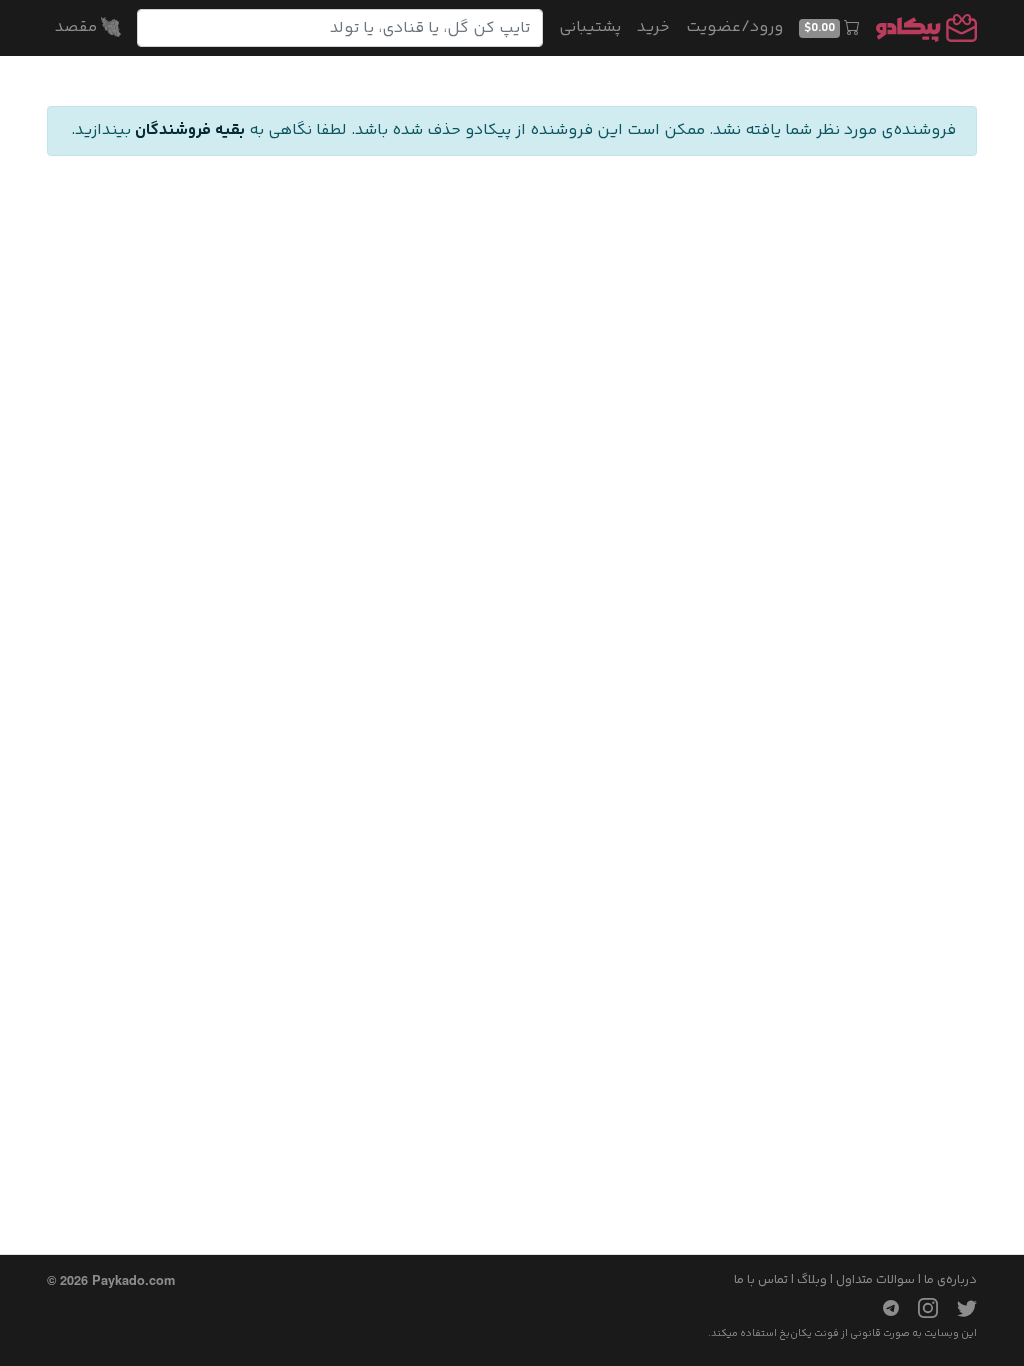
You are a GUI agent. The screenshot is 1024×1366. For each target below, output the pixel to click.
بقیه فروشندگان (190, 130)
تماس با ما (761, 1280)
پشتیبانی (590, 27)
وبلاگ (812, 1280)
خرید (653, 27)
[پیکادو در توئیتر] (959, 1308)
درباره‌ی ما (950, 1280)
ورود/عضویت (734, 27)
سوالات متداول (875, 1280)
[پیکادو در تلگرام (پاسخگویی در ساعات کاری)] (883, 1308)
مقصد (78, 27)
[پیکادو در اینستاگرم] (920, 1308)
